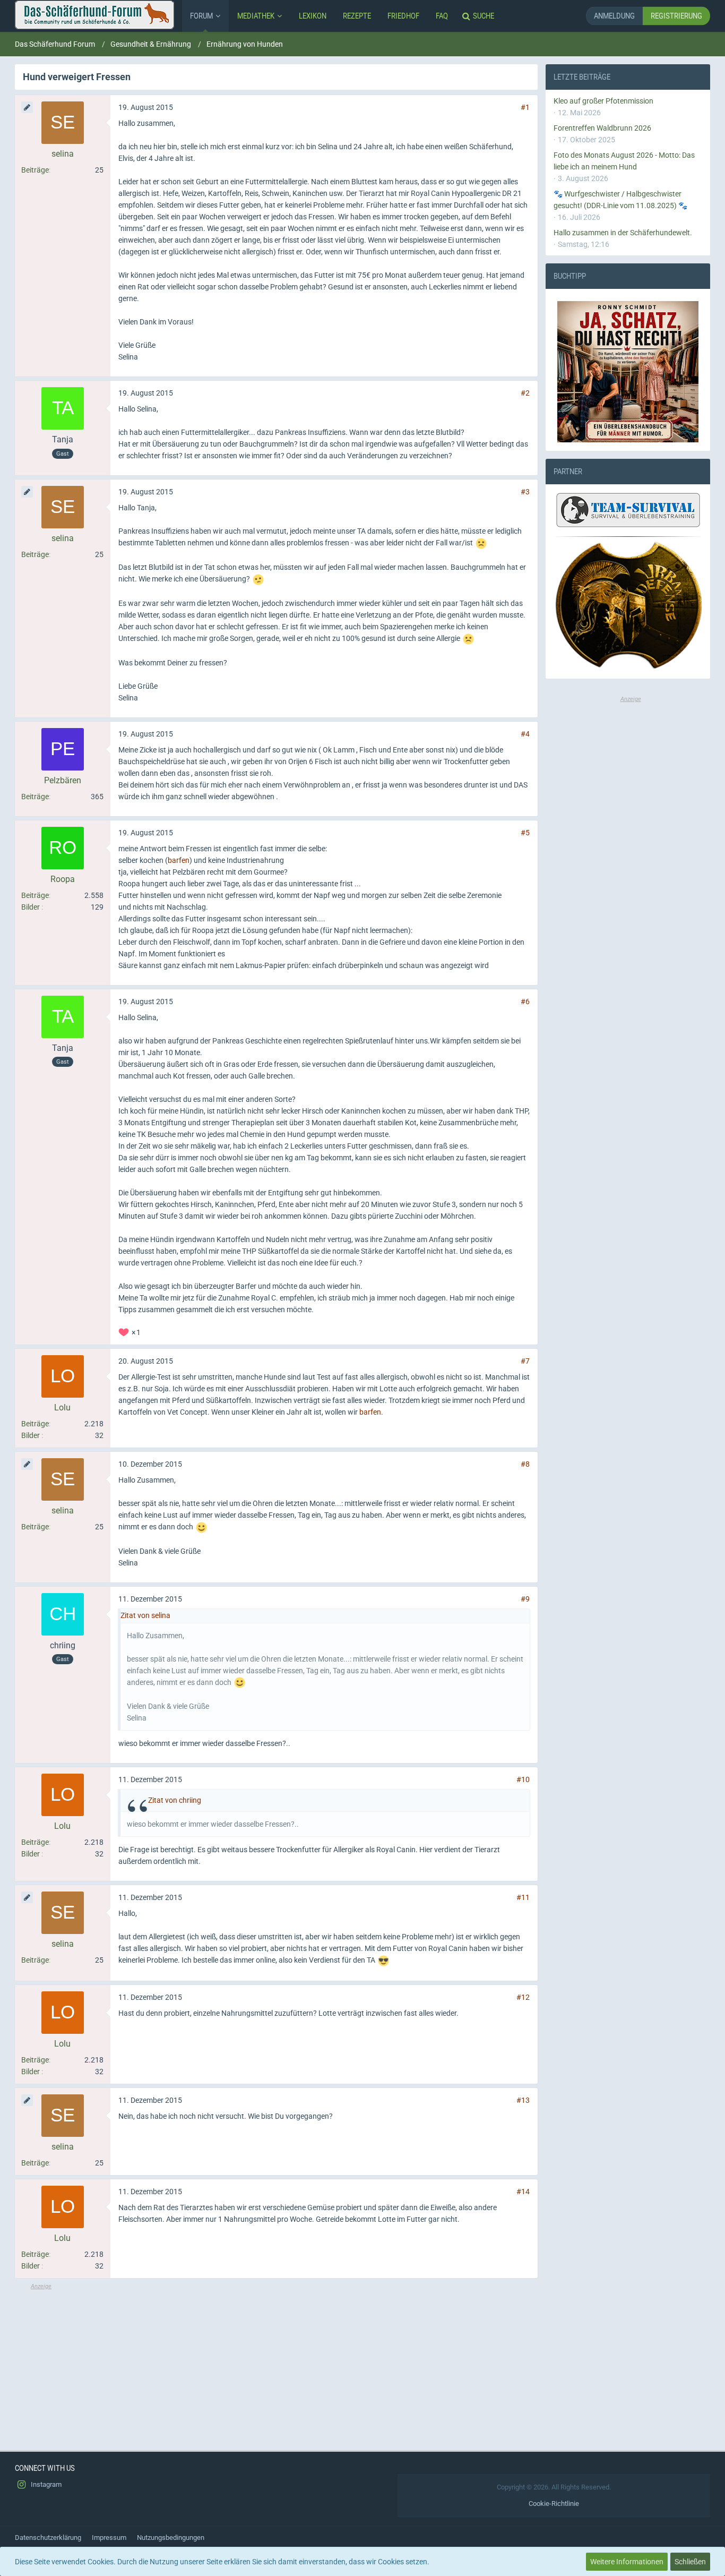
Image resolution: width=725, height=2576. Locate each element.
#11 (523, 1897)
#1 (525, 107)
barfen (179, 860)
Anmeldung (614, 16)
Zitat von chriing (175, 1800)
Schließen (690, 2562)
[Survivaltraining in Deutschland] (627, 512)
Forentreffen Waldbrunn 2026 (602, 128)
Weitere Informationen (627, 2562)
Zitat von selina (145, 1615)
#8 (525, 1464)
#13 (523, 2100)
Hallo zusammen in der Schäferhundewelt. (623, 233)
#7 (525, 1361)
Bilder (31, 907)
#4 (525, 734)
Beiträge (35, 170)
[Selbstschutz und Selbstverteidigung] (628, 606)
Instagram (45, 2484)
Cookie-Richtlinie (554, 2504)
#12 (523, 1997)
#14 (523, 2192)
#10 (523, 1779)
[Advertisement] (276, 2365)
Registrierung (676, 16)
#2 (525, 393)
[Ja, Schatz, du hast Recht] (628, 372)
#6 (525, 1002)
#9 (525, 1599)
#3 (525, 492)
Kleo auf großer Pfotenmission (603, 101)
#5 (525, 833)
